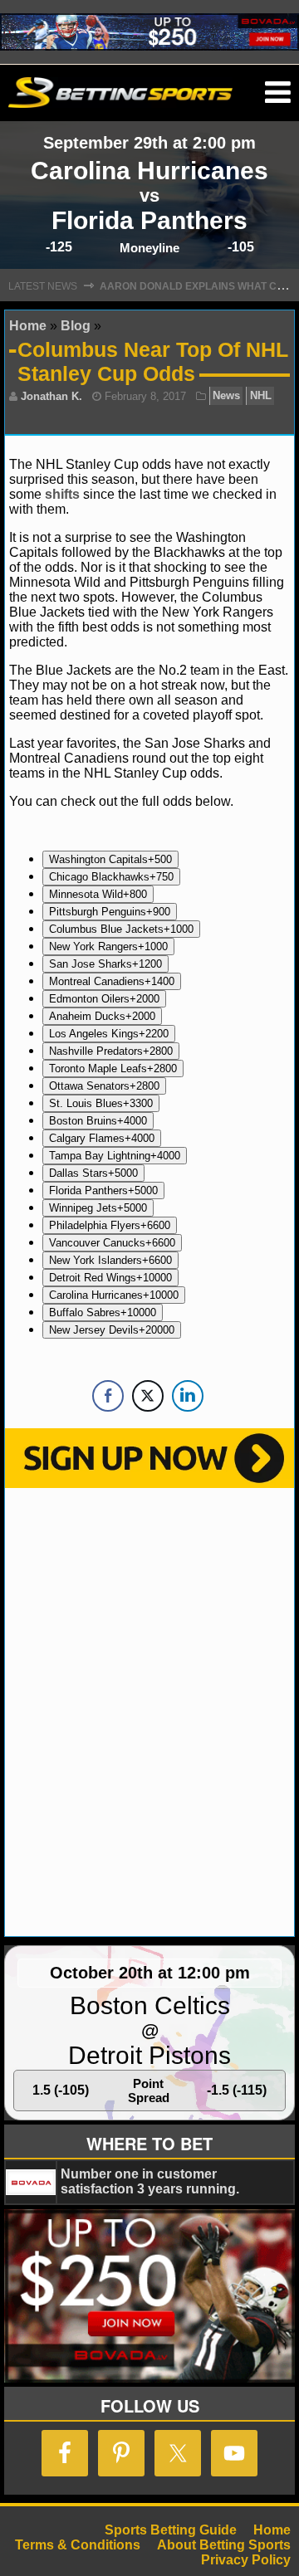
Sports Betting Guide (171, 2530)
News (226, 396)
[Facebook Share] (108, 1396)
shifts (64, 494)
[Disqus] (149, 1710)
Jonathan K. (51, 396)
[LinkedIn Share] (188, 1396)
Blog (76, 326)
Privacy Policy (246, 2560)
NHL (261, 396)
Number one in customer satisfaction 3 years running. (150, 2181)
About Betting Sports (224, 2545)
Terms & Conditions (78, 2545)
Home (28, 326)
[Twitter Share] (148, 1396)
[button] (278, 93)
